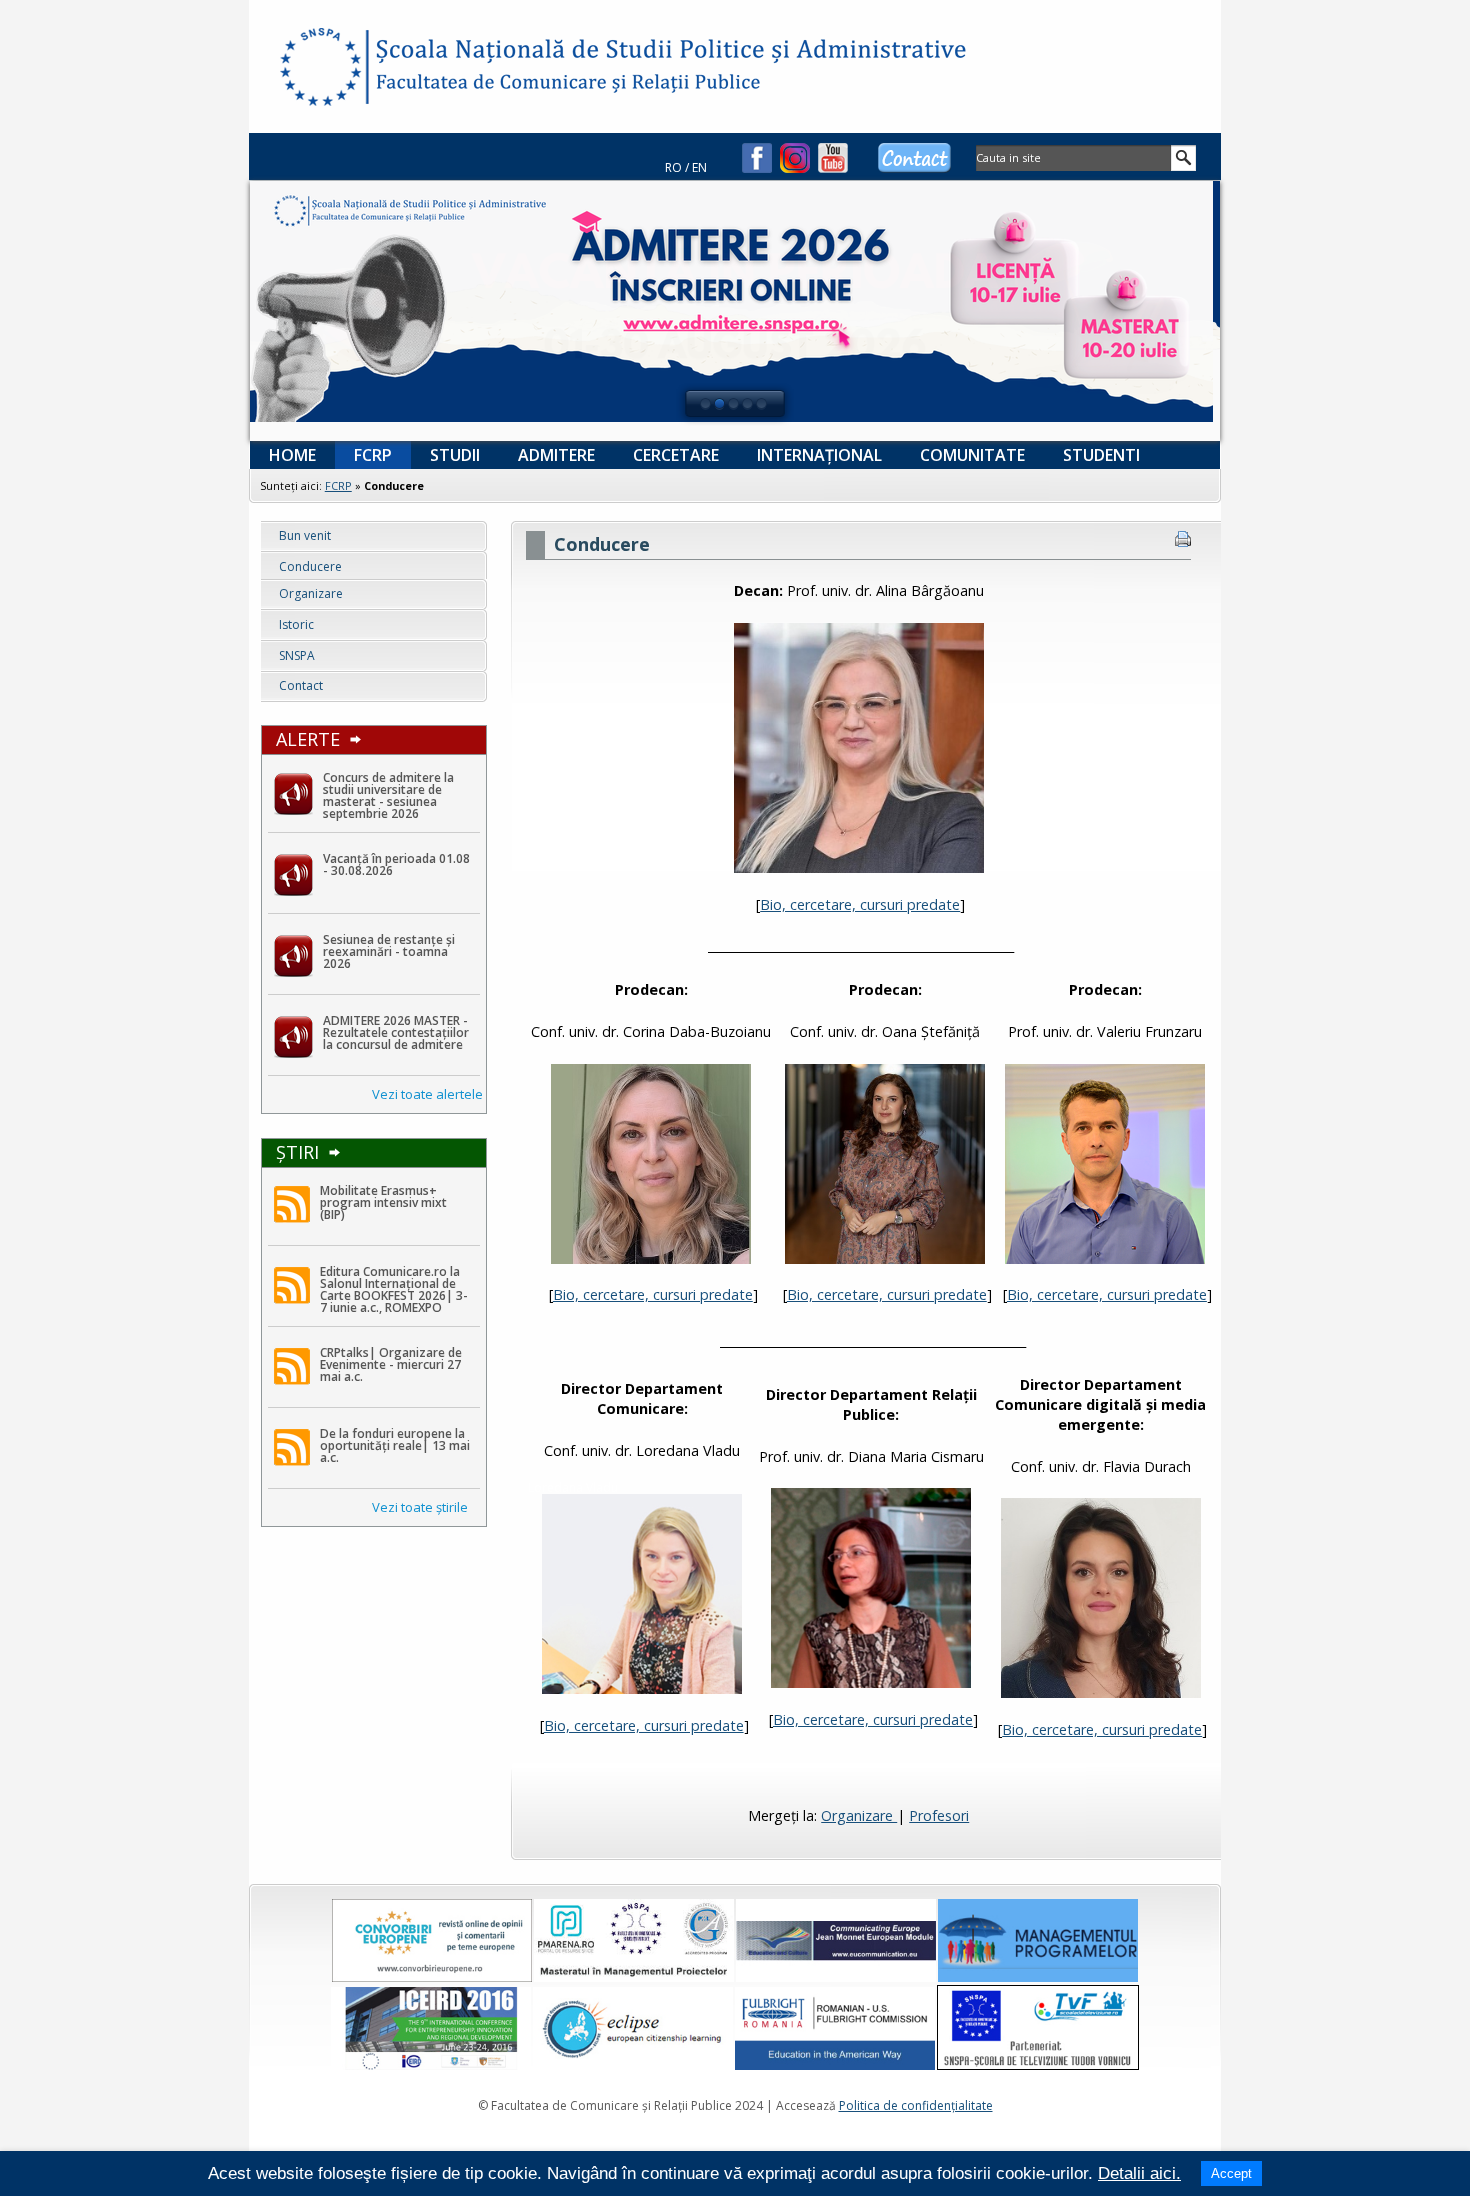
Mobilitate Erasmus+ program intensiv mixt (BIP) (383, 1203)
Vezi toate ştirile (420, 1507)
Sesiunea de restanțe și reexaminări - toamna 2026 (389, 952)
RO (673, 167)
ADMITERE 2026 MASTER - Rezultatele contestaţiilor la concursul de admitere (396, 1033)
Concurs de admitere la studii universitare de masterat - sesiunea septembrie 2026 (388, 796)
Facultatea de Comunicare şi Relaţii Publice (319, 70)
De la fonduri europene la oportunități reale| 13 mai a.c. (395, 1446)
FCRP (338, 485)
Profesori (939, 1815)
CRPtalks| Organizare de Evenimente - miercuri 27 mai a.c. (391, 1365)
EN (699, 167)
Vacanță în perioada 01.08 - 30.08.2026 (396, 865)
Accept (1231, 2173)
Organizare (859, 1815)
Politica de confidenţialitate (916, 2105)
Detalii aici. (1139, 2173)
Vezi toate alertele (427, 1094)
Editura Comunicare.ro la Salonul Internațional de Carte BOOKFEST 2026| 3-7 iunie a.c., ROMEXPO (394, 1290)
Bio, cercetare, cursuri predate (860, 904)
